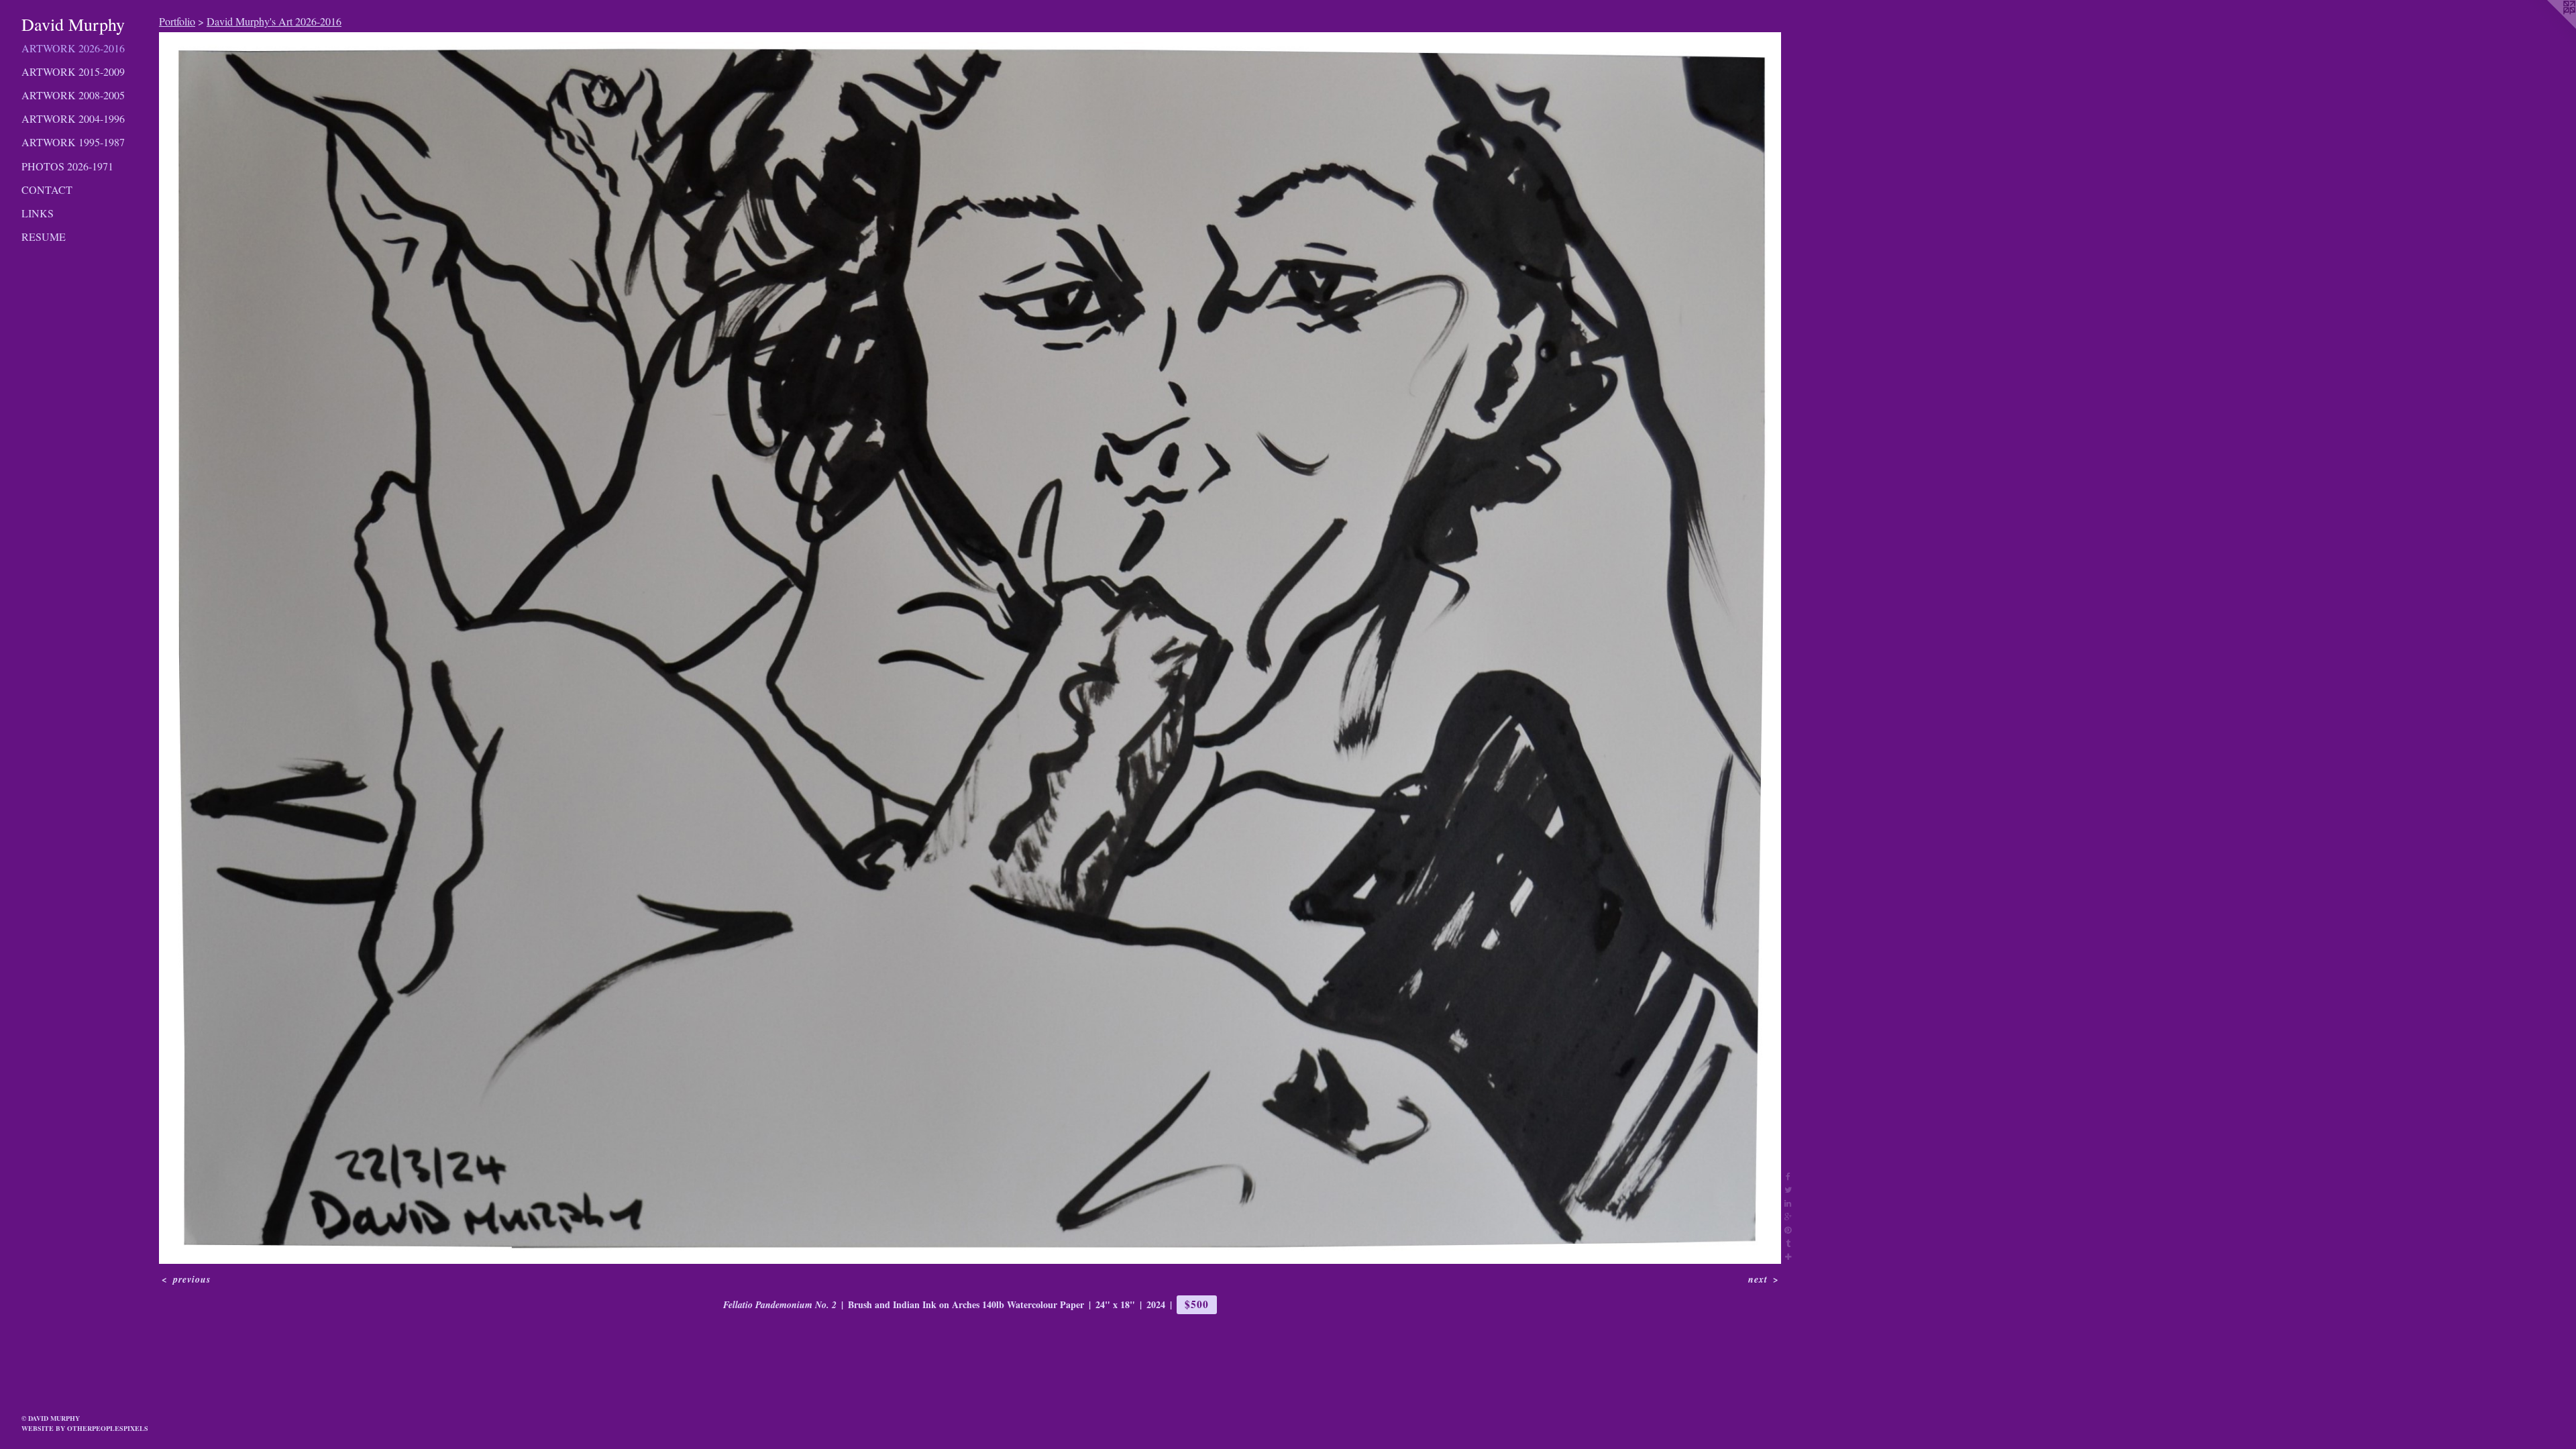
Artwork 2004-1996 (73, 118)
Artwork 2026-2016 (73, 48)
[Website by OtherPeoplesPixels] (2549, 27)
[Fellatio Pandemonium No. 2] (970, 648)
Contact (47, 190)
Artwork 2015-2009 (73, 71)
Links (38, 213)
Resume (44, 236)
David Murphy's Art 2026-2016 (274, 21)
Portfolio (177, 21)
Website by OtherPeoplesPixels (85, 1428)
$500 (1196, 1304)
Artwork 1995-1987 (73, 142)
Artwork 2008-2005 (73, 95)
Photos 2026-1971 (67, 166)
